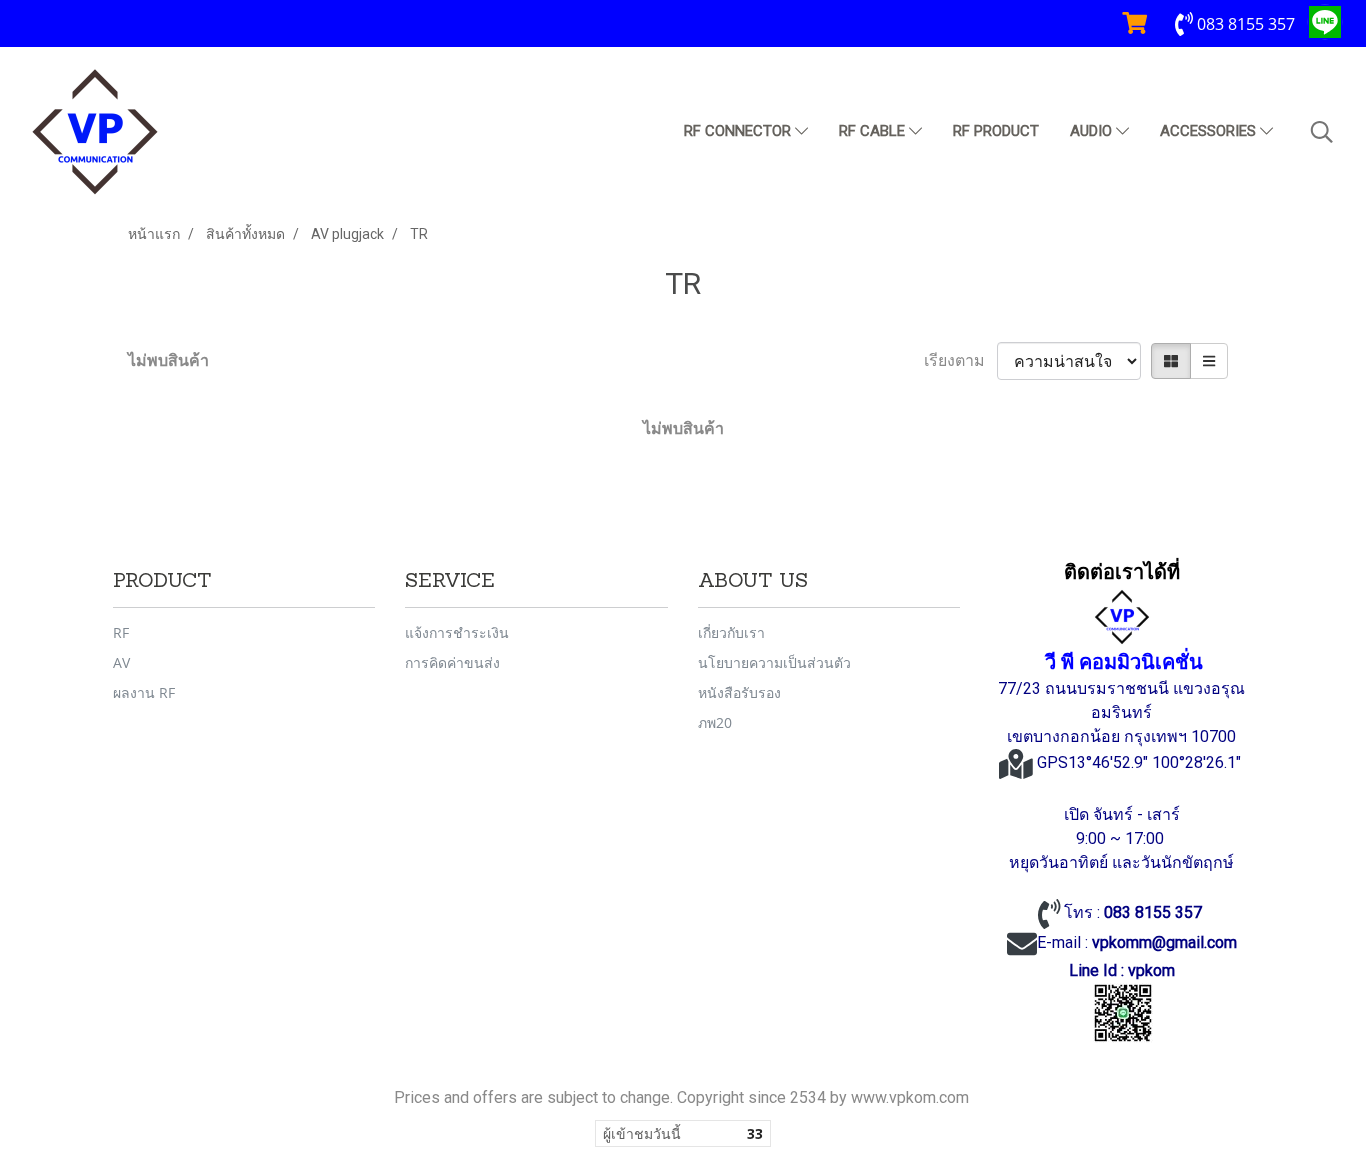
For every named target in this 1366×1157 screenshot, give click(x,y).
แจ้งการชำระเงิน (457, 632)
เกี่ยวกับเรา (731, 632)
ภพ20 (715, 722)
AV (121, 662)
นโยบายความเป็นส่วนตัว (774, 662)
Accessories (1210, 131)
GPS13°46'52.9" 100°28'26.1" (1141, 762)
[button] (1322, 132)
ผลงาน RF (144, 692)
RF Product (996, 131)
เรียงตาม (960, 360)
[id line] (1123, 1012)
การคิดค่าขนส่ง (452, 662)
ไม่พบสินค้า (168, 360)
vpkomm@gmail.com (1164, 942)
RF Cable (874, 131)
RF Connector (739, 131)
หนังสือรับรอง (739, 692)
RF (121, 632)
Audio (1093, 131)
